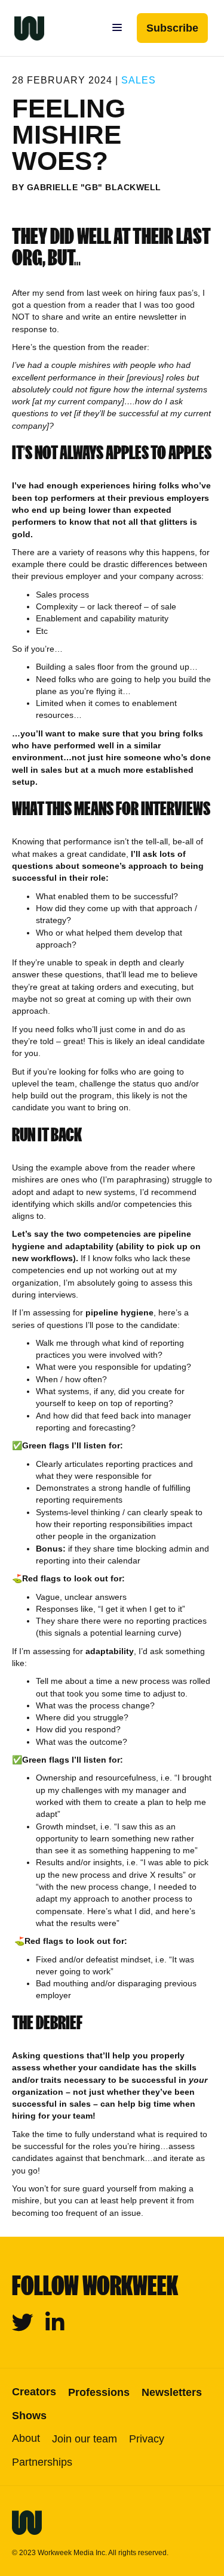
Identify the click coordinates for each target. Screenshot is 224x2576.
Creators (34, 2392)
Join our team (85, 2439)
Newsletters (172, 2392)
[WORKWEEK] (22, 28)
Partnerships (42, 2462)
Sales (139, 80)
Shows (29, 2416)
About (26, 2438)
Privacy (147, 2439)
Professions (99, 2392)
